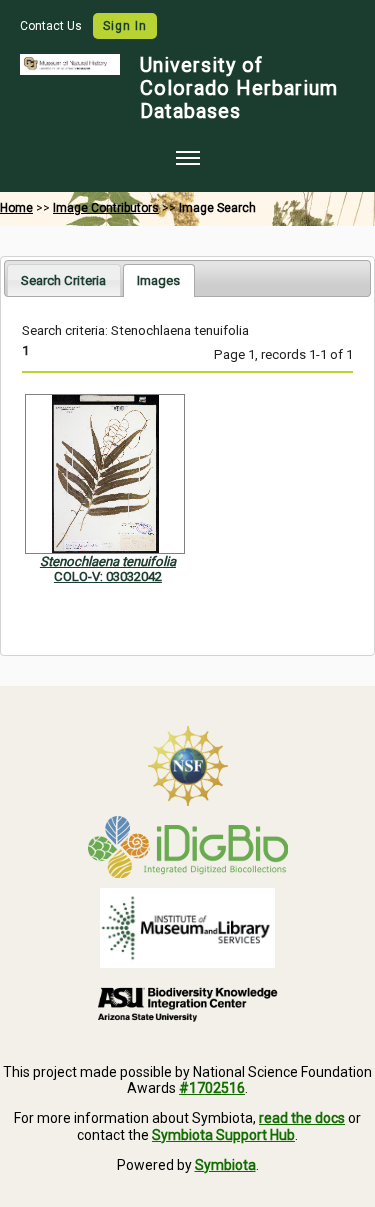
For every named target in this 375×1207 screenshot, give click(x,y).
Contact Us (52, 26)
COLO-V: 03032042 (108, 576)
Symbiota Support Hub (223, 1135)
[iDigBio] (187, 847)
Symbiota (225, 1165)
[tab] (63, 279)
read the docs (302, 1118)
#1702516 (212, 1088)
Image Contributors (106, 208)
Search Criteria (63, 280)
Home (16, 208)
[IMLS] (187, 928)
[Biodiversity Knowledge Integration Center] (187, 1004)
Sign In (125, 26)
